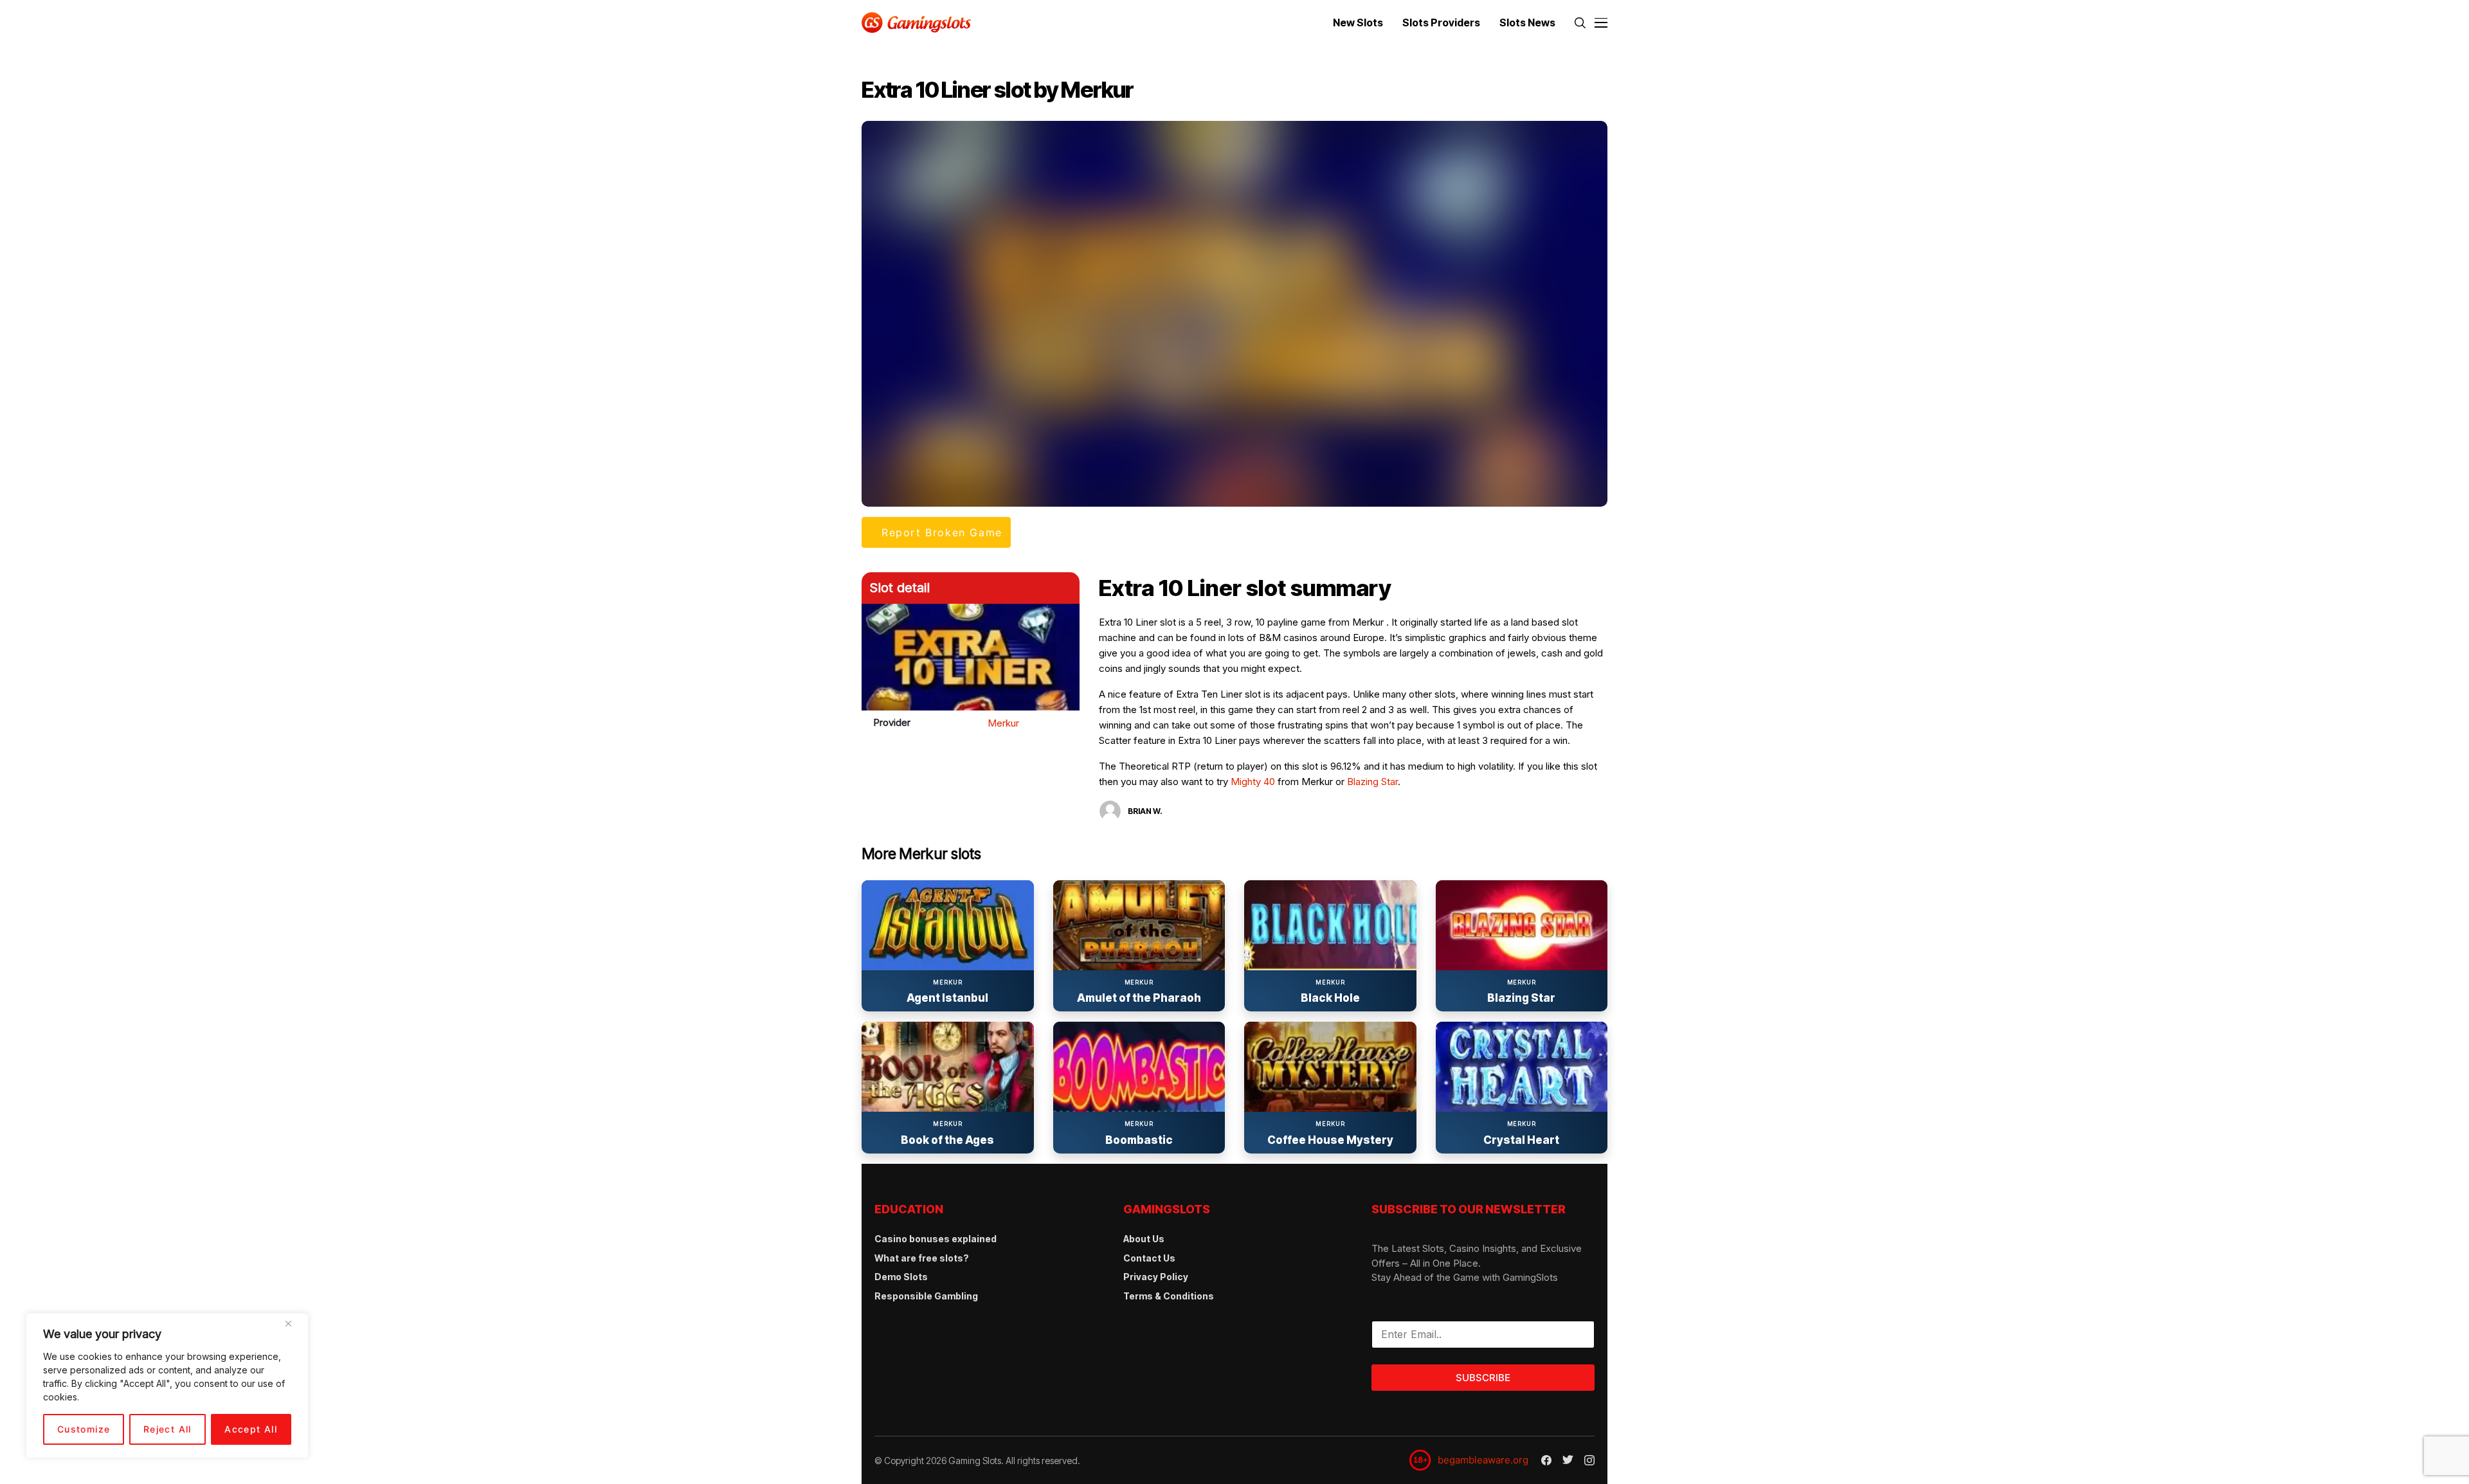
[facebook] (1546, 1460)
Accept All (251, 1429)
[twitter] (1568, 1460)
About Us (1144, 1239)
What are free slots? (922, 1258)
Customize (84, 1429)
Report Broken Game (942, 532)
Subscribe (1483, 1378)
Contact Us (1149, 1258)
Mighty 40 (1253, 782)
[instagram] (1589, 1460)
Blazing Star (1372, 782)
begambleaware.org (1483, 1460)
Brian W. (1145, 811)
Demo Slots (901, 1277)
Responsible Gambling (926, 1296)
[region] (167, 1386)
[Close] (293, 1328)
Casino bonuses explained (936, 1239)
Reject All (167, 1429)
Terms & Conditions (1169, 1296)
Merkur (1003, 723)
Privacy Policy (1156, 1277)
